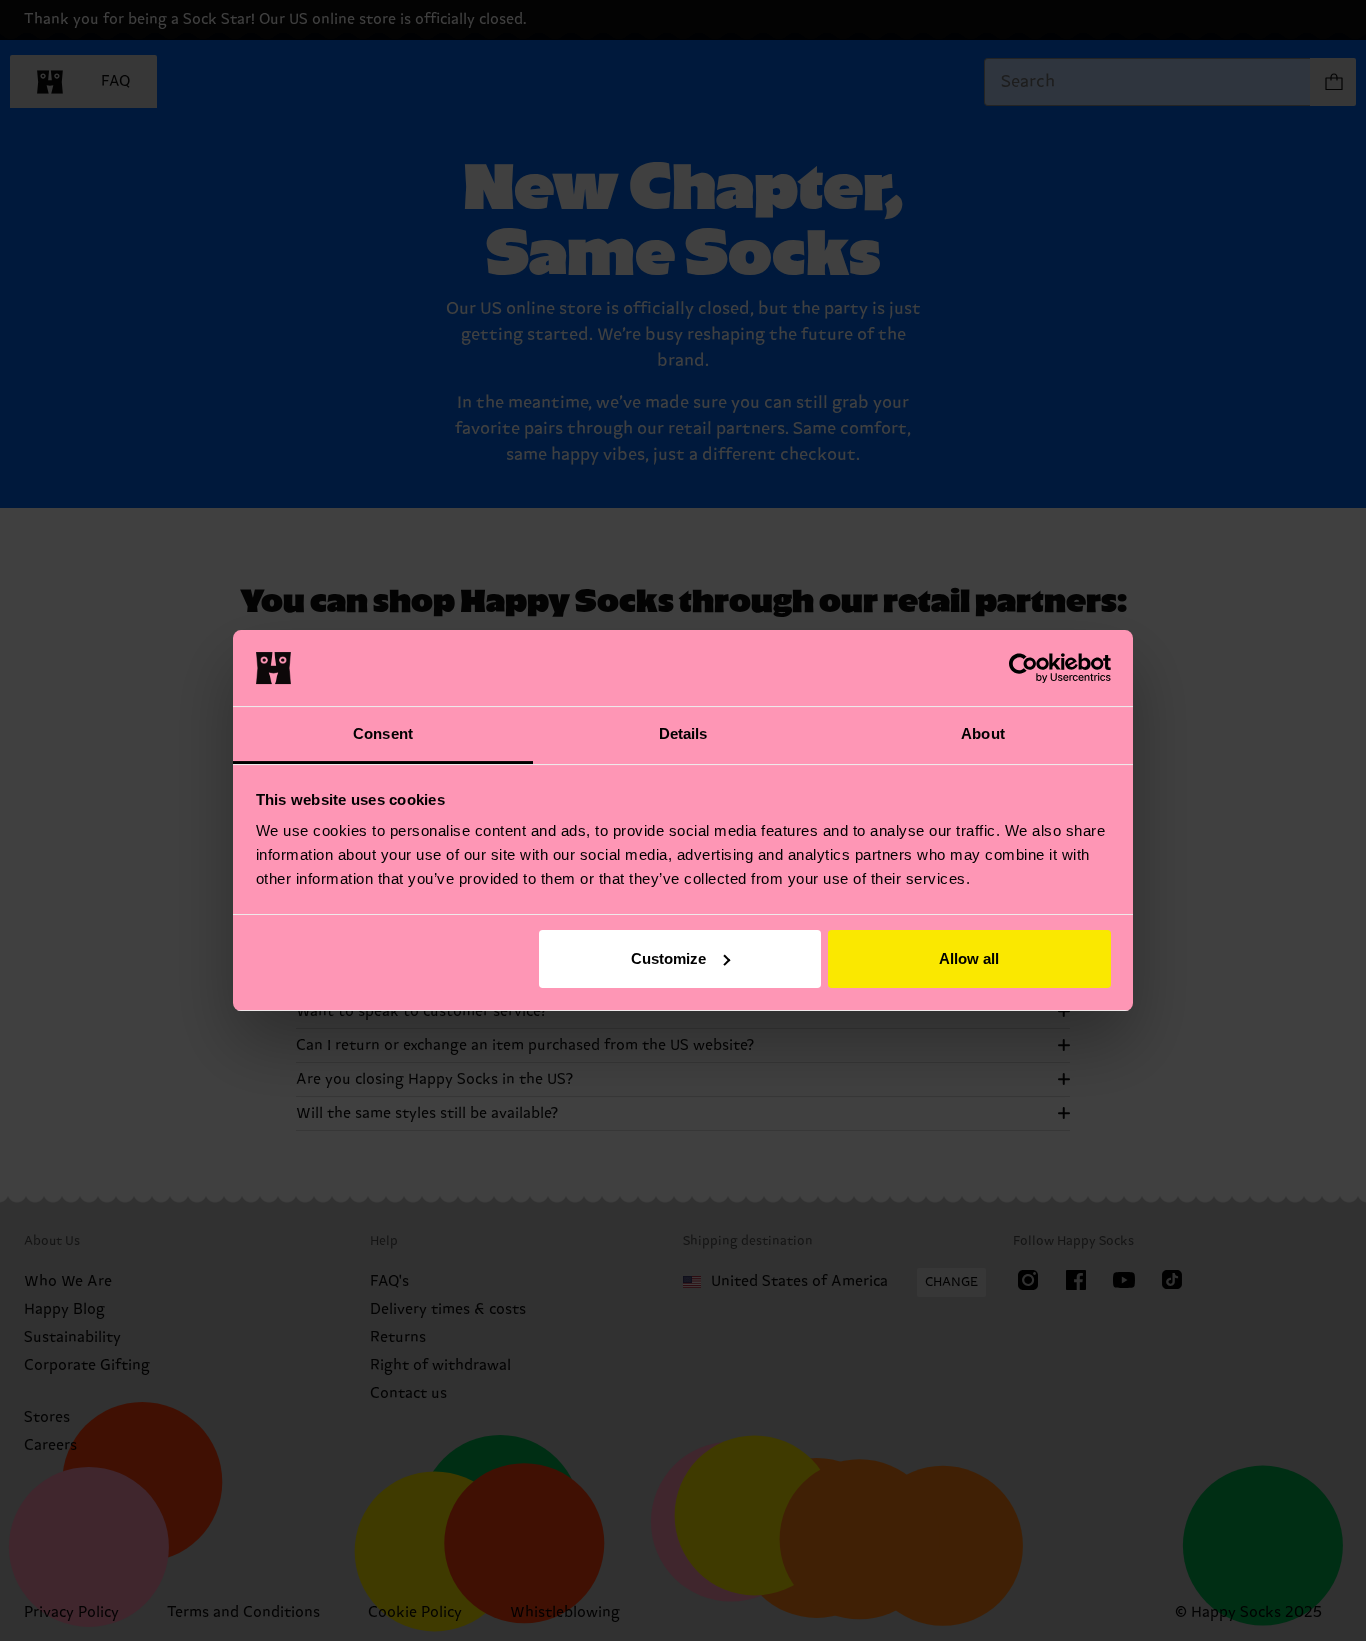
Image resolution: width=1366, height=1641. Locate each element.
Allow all (969, 958)
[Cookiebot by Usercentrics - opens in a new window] (1023, 668)
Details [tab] (683, 733)
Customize (668, 958)
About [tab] (983, 733)
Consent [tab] (383, 733)
